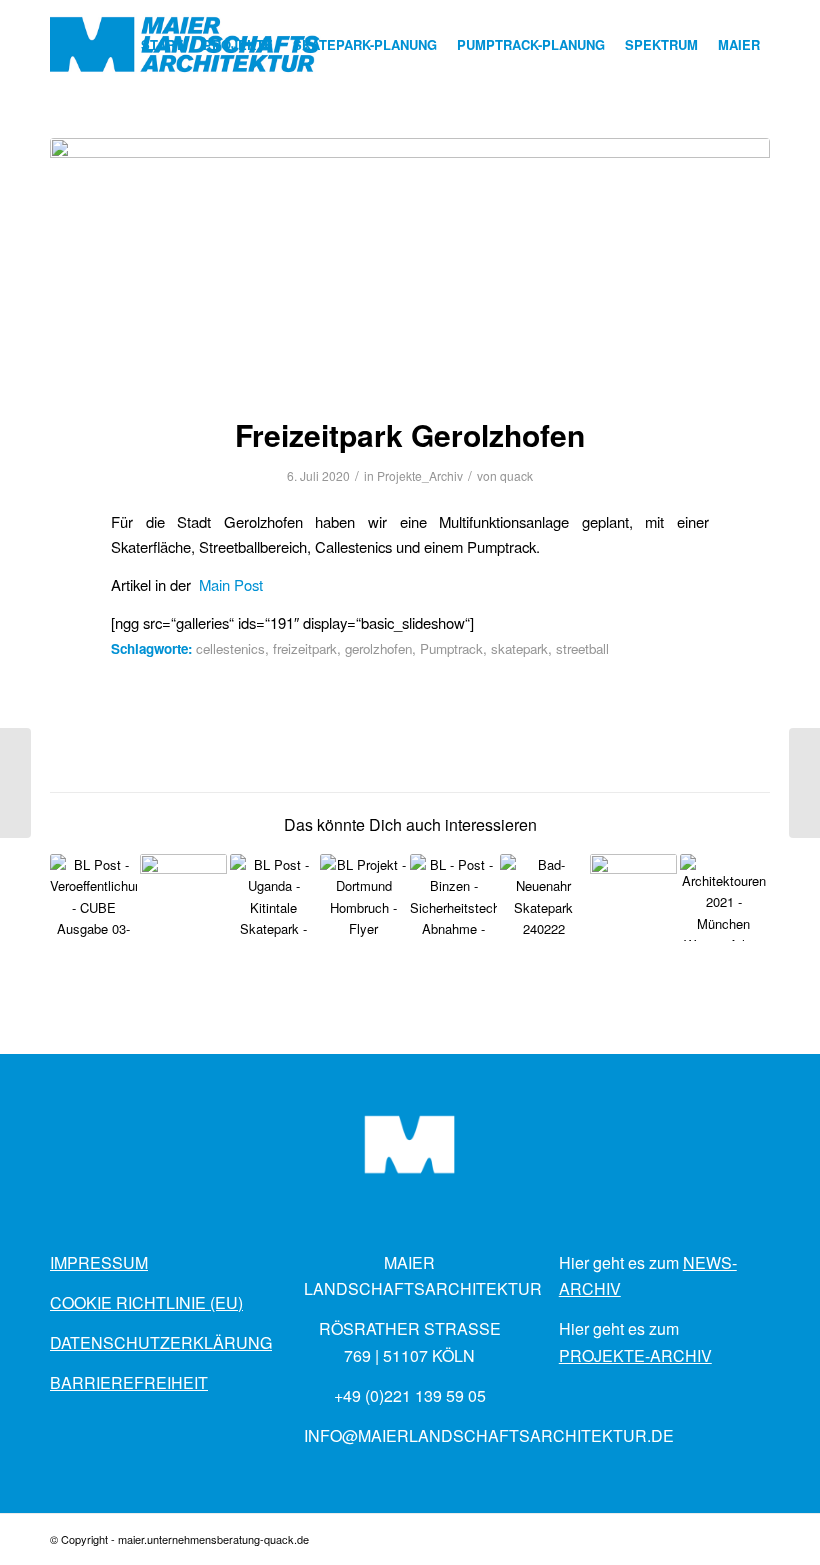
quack (516, 475)
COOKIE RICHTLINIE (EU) (146, 1302)
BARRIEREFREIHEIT (129, 1382)
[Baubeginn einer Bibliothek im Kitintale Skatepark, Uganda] (273, 897)
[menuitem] (162, 45)
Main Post (231, 584)
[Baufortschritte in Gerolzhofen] (633, 897)
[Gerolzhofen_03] (410, 264)
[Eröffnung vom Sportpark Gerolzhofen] (804, 783)
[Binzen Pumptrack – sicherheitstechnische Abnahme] (453, 897)
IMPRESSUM (99, 1262)
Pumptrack (451, 648)
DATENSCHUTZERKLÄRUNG (161, 1342)
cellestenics (230, 648)
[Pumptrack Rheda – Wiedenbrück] (183, 897)
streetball (582, 648)
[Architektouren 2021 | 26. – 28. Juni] (723, 897)
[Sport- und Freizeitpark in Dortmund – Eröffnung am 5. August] (363, 897)
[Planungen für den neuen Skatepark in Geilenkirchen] (15, 783)
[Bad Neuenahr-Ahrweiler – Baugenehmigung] (543, 897)
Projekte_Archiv (420, 475)
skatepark (519, 648)
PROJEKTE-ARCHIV (635, 1355)
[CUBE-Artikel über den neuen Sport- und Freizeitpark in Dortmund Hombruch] (93, 897)
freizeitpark (305, 648)
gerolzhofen (378, 648)
